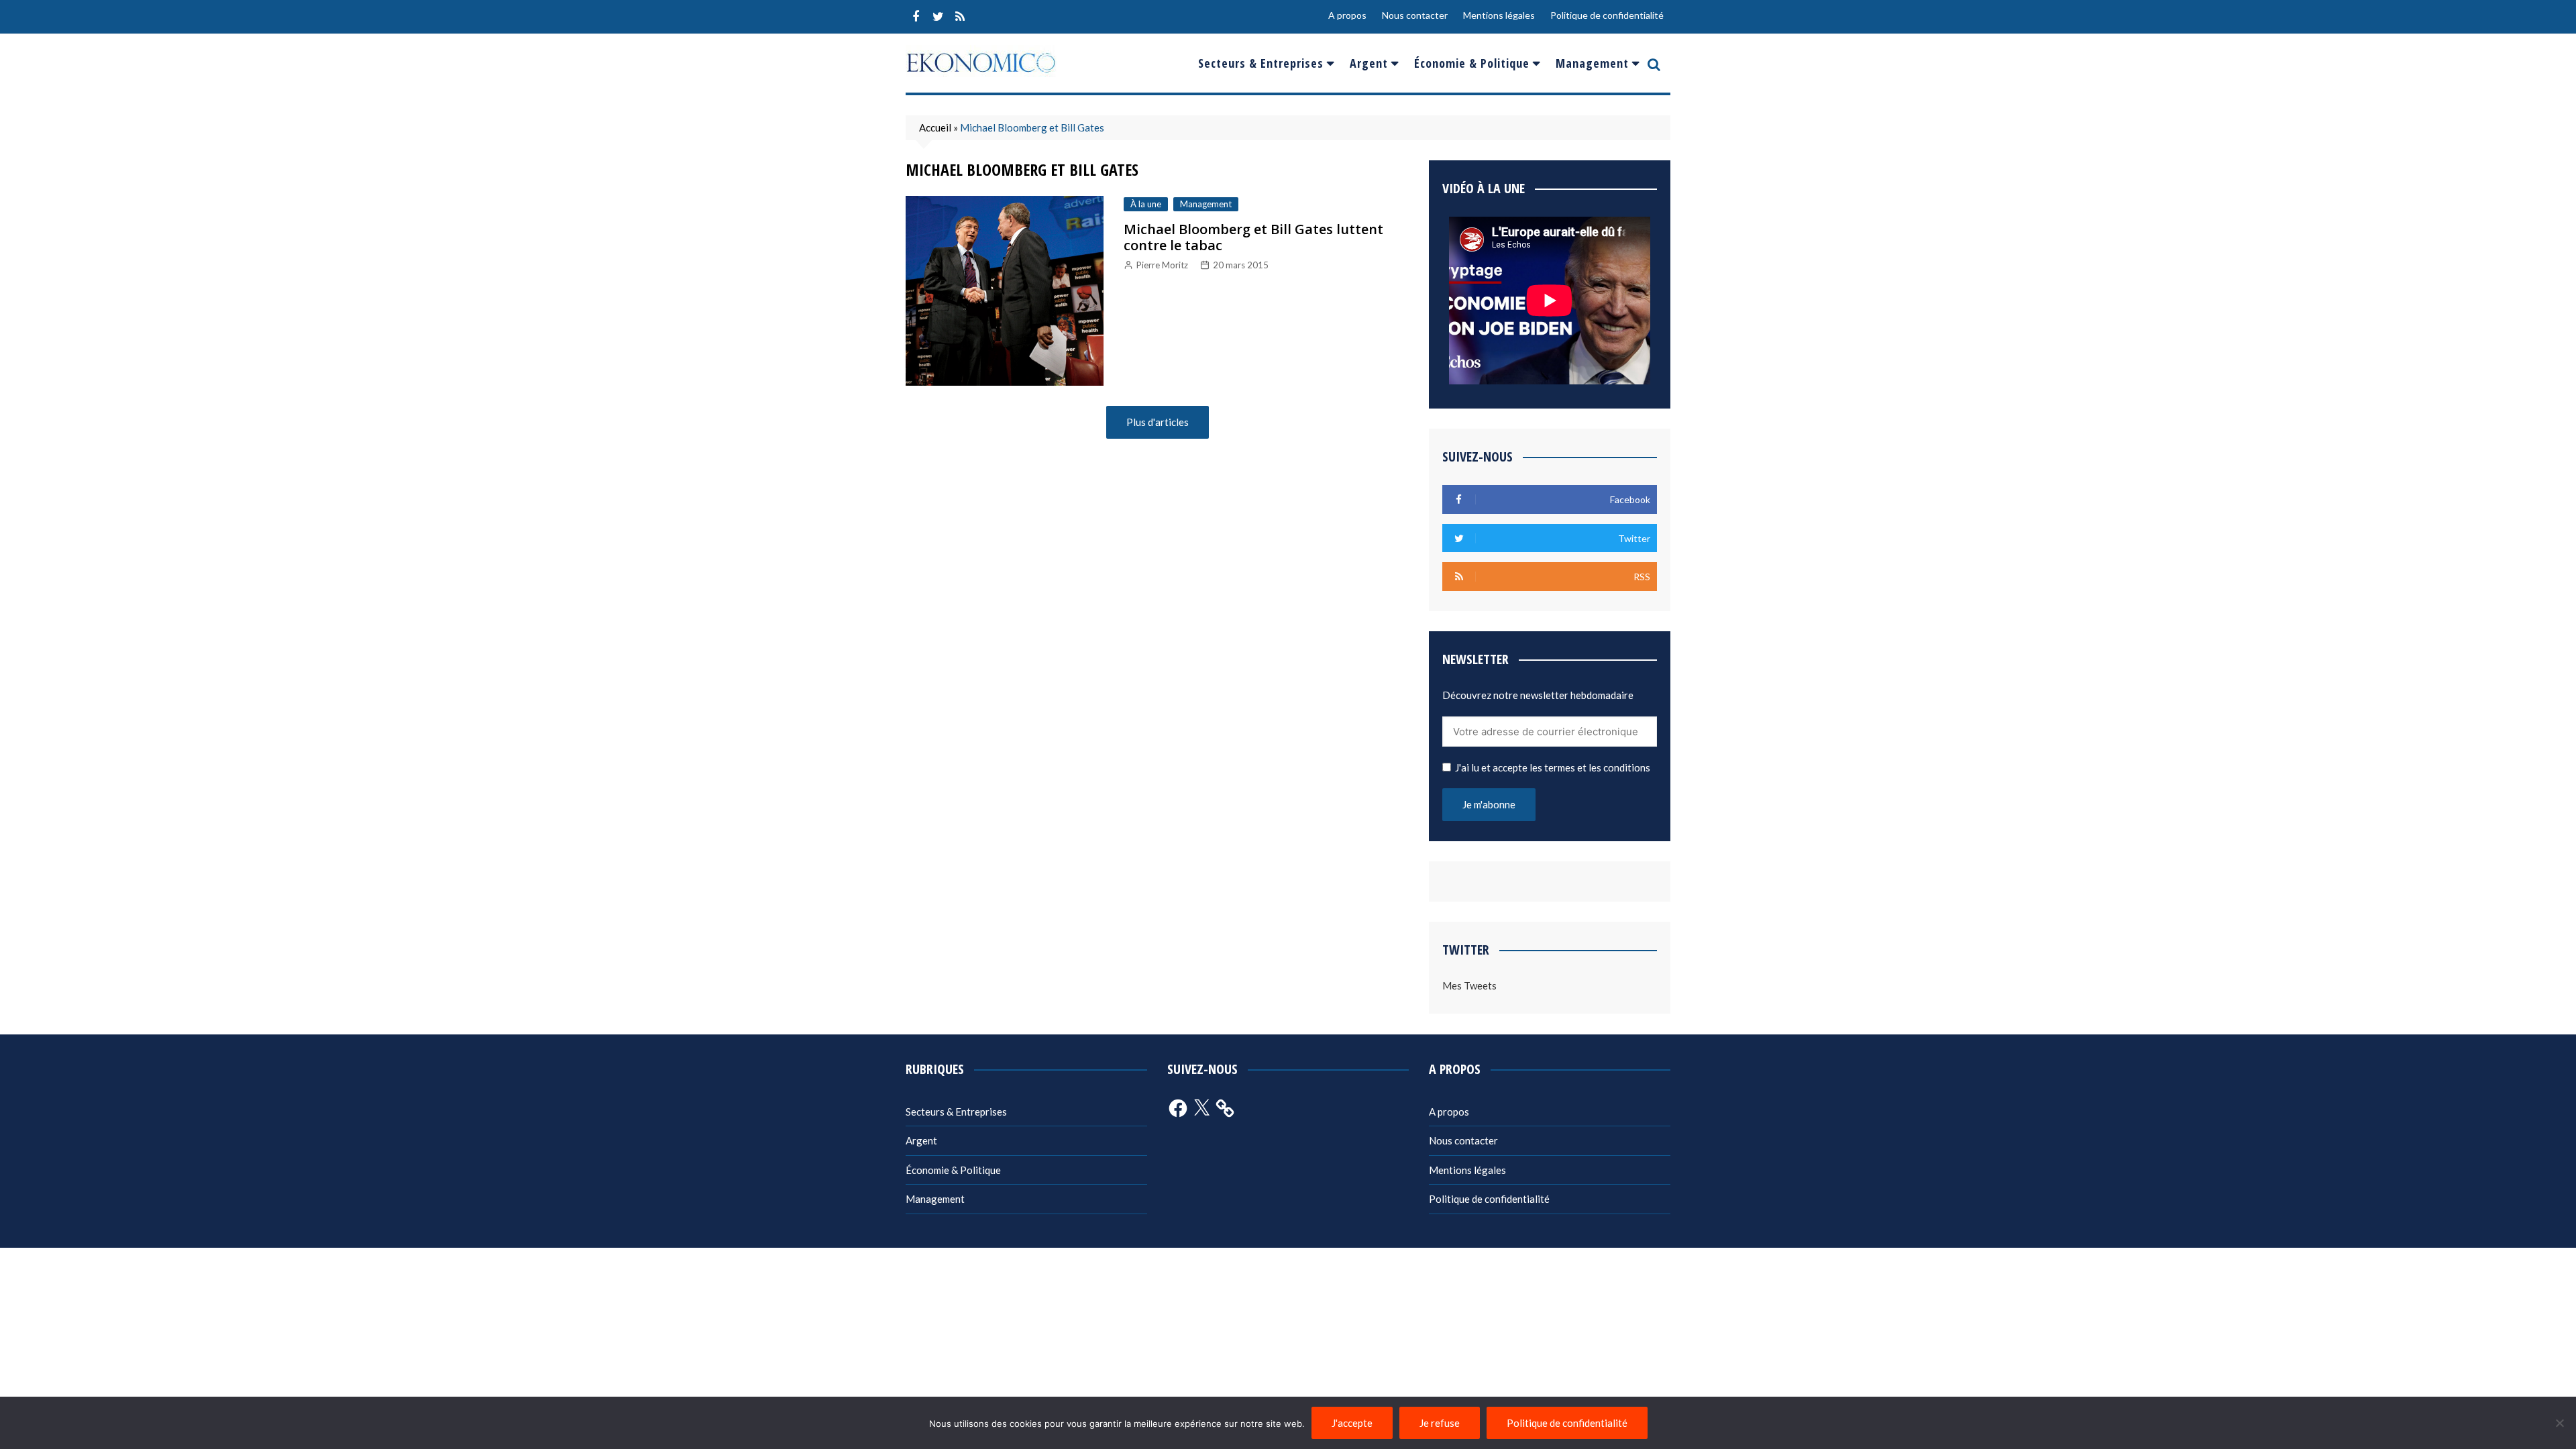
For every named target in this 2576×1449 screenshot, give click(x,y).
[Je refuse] (2559, 1423)
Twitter (938, 17)
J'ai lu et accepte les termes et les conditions (1553, 767)
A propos (1347, 15)
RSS (960, 17)
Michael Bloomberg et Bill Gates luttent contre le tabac (1253, 237)
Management (1592, 63)
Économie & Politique (1472, 63)
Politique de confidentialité (1607, 15)
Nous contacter (1415, 15)
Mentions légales (1499, 15)
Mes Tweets (1469, 985)
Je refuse (1440, 1423)
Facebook (916, 17)
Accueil (935, 127)
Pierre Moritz (1162, 265)
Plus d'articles (1158, 422)
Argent (1369, 63)
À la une (1146, 204)
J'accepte (1352, 1423)
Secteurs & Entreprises (1261, 63)
